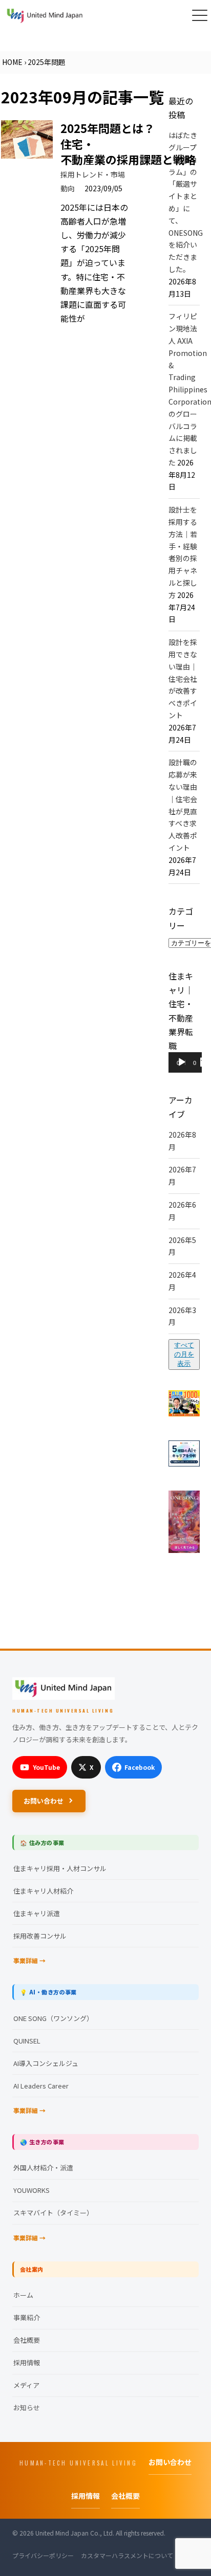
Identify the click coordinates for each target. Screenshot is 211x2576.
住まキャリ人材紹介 (43, 1891)
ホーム (23, 2295)
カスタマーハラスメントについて (127, 2555)
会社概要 (27, 2340)
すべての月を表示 (184, 1354)
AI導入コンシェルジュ (46, 2063)
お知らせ (27, 2407)
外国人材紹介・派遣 (43, 2168)
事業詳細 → (29, 1960)
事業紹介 (27, 2317)
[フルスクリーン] (205, 1062)
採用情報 (27, 2362)
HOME (12, 62)
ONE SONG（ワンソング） (53, 2018)
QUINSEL (27, 2041)
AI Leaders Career (41, 2086)
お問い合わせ (44, 1801)
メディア (26, 2385)
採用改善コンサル (40, 1936)
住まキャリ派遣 (37, 1913)
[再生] (182, 1062)
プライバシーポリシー (43, 2555)
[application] (185, 1064)
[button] (200, 15)
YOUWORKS (31, 2190)
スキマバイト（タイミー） (53, 2213)
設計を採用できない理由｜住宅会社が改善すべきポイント (183, 679)
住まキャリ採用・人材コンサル (60, 1868)
